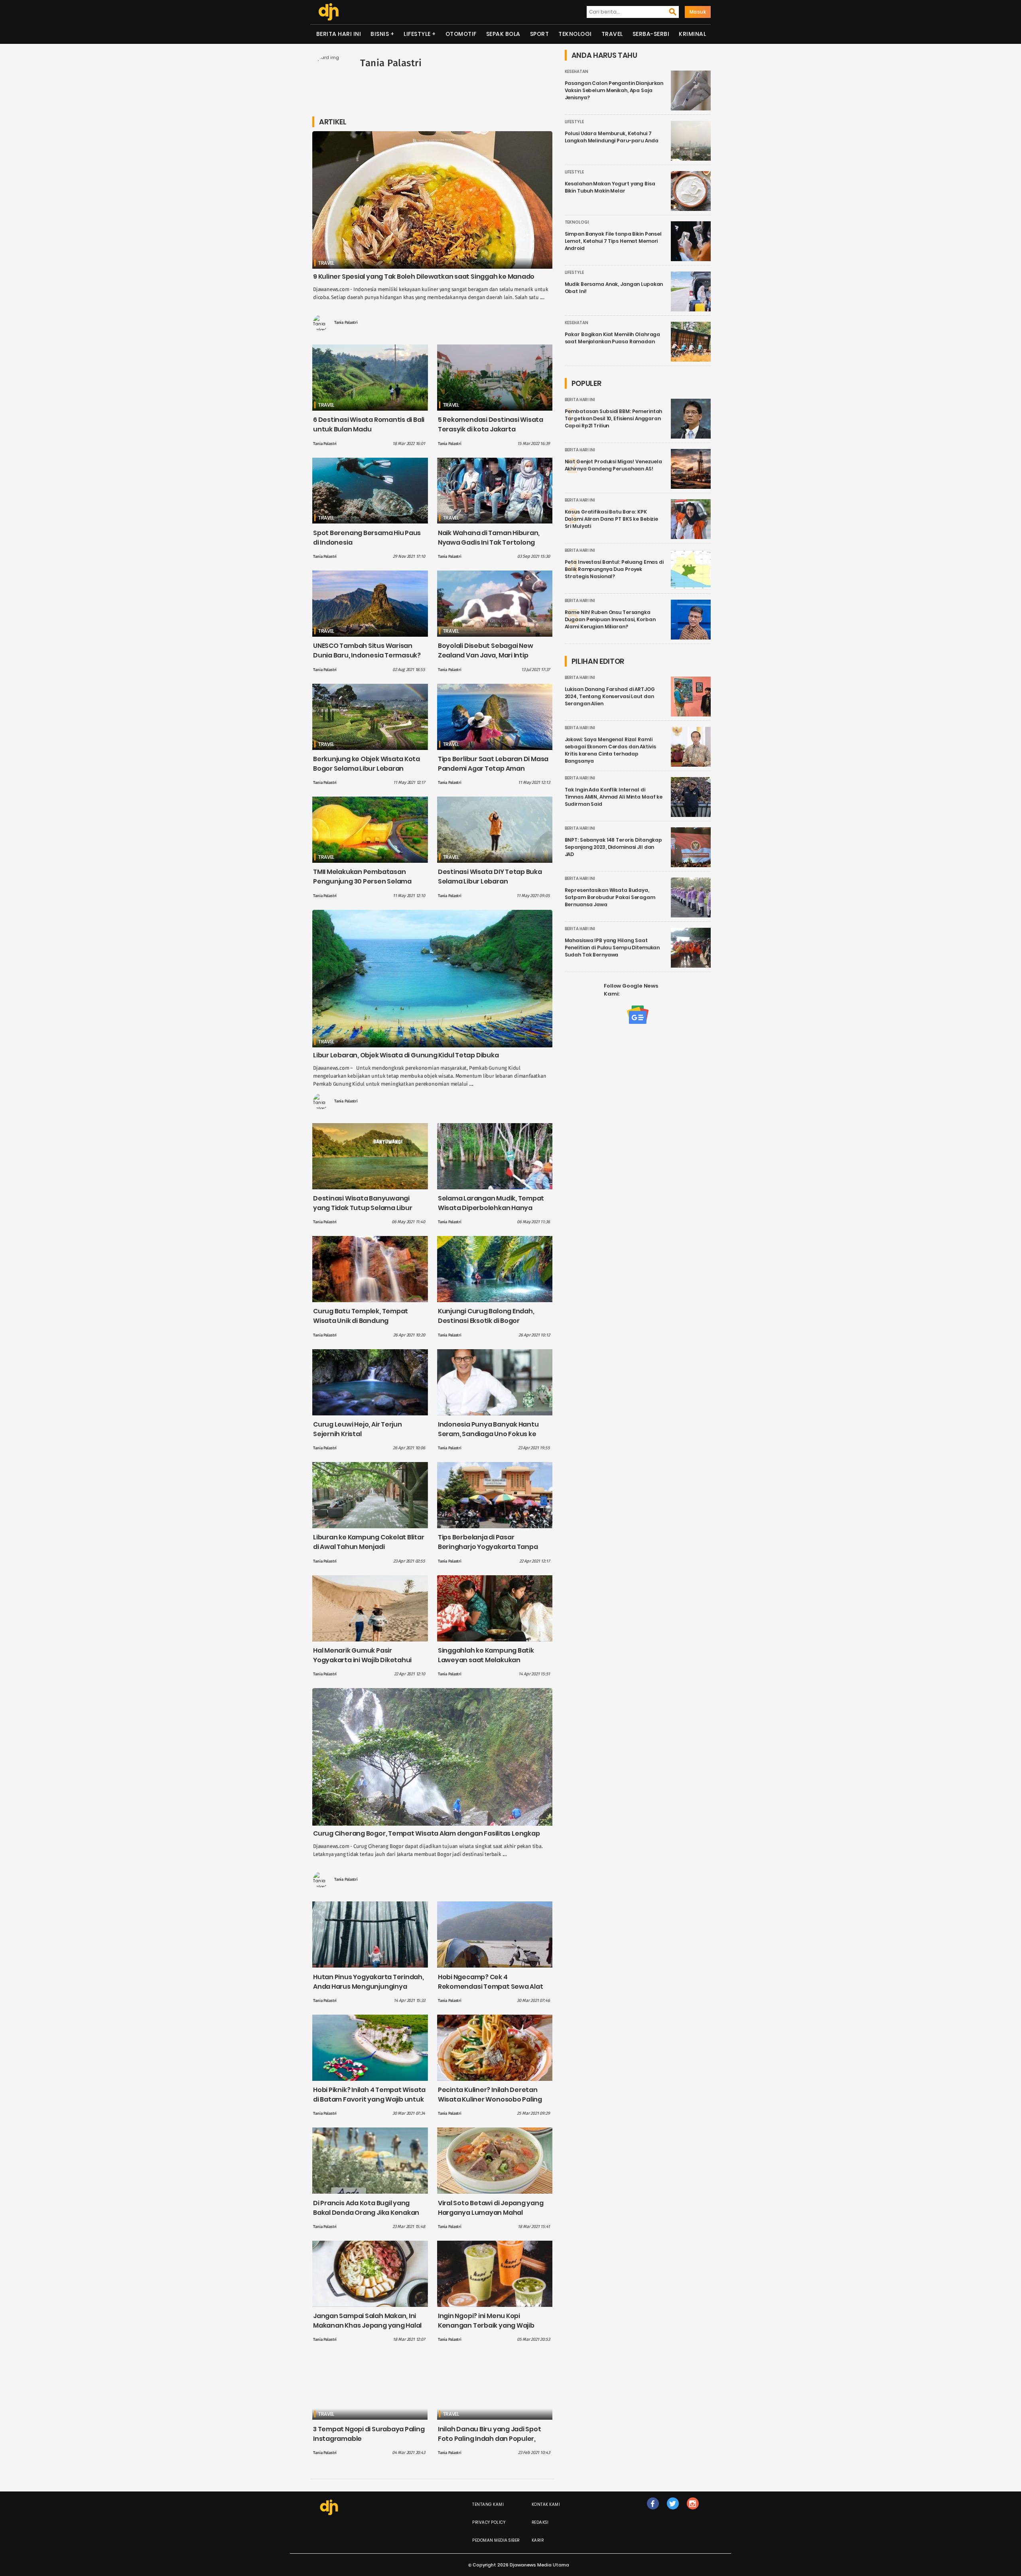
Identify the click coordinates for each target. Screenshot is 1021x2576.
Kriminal (692, 34)
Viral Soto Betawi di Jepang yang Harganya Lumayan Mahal (491, 2208)
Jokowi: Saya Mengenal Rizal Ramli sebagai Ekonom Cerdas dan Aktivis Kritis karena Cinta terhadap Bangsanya (610, 750)
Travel (612, 34)
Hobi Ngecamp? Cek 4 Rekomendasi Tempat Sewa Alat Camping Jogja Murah (491, 1987)
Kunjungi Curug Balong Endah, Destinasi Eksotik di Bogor (486, 1316)
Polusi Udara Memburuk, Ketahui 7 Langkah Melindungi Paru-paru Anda (612, 137)
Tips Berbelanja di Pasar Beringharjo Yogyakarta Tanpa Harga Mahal (488, 1547)
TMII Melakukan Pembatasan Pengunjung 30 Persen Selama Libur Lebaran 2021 (362, 881)
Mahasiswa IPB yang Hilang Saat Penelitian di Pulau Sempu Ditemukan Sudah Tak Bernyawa (612, 948)
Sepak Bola (503, 34)
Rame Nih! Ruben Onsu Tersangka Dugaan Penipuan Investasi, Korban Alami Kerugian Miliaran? (610, 619)
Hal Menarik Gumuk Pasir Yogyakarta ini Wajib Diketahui (362, 1655)
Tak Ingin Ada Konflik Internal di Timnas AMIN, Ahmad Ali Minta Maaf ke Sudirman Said (614, 797)
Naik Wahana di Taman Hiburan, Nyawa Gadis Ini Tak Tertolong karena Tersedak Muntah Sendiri (491, 542)
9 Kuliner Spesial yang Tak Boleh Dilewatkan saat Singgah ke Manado (424, 276)
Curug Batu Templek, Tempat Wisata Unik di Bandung (361, 1316)
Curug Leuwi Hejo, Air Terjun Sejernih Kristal (358, 1429)
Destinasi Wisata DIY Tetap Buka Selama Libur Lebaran (490, 877)
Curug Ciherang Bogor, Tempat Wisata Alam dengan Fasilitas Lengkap (426, 1833)
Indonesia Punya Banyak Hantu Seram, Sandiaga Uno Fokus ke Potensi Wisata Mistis (488, 1434)
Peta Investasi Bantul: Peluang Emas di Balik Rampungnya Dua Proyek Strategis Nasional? (614, 569)
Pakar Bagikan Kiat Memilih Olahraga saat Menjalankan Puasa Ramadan (613, 338)
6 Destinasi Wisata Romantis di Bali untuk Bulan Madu (369, 424)
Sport (540, 34)
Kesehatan (577, 72)
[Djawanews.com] (328, 12)
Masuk (698, 12)
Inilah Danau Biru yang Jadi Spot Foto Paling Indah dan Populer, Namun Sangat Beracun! (490, 2439)
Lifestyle (417, 34)
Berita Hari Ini (339, 34)
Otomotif (461, 34)
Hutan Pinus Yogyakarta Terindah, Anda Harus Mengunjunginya (369, 1982)
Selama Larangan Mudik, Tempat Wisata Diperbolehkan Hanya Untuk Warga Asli (491, 1208)
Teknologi (575, 34)
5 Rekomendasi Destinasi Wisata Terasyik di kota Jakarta (491, 424)
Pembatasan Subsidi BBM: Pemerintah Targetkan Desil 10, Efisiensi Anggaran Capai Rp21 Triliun (614, 418)
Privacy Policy (489, 2522)
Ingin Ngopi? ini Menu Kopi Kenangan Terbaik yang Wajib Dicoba (486, 2325)
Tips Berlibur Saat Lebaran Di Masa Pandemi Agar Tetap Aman (493, 764)
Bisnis (380, 34)
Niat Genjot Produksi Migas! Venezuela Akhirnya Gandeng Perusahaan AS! (613, 465)
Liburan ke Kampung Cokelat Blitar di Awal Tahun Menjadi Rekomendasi (369, 1547)
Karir (538, 2540)
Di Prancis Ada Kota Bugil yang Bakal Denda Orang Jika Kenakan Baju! (366, 2213)
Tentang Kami (488, 2504)
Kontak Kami (546, 2504)
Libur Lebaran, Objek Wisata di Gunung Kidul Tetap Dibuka (406, 1055)
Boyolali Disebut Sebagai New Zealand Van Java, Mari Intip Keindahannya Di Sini (486, 655)
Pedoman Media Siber (496, 2540)
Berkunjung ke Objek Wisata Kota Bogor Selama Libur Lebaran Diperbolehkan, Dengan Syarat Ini (368, 768)
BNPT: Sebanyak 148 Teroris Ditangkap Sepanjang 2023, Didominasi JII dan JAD (614, 847)
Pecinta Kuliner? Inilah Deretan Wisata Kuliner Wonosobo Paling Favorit (490, 2099)
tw (673, 2512)
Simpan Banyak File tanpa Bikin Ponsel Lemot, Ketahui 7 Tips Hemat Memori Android (613, 241)
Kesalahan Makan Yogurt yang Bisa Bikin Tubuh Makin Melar (610, 187)
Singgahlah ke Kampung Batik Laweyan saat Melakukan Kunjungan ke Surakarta (486, 1660)
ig (693, 2512)
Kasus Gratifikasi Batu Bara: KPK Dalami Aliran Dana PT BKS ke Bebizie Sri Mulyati (612, 519)
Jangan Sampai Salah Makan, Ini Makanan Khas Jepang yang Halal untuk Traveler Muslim (367, 2325)
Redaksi (540, 2522)
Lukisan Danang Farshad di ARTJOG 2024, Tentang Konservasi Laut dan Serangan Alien (610, 696)
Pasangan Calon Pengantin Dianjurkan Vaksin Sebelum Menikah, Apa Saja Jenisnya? (614, 90)
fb (653, 2512)
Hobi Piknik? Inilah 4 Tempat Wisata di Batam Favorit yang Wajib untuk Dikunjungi (369, 2099)
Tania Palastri (346, 323)
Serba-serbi (651, 34)
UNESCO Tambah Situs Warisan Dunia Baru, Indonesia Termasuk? (367, 650)
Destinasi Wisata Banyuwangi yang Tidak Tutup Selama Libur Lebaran (363, 1208)
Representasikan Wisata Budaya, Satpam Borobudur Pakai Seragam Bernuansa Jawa (610, 897)
